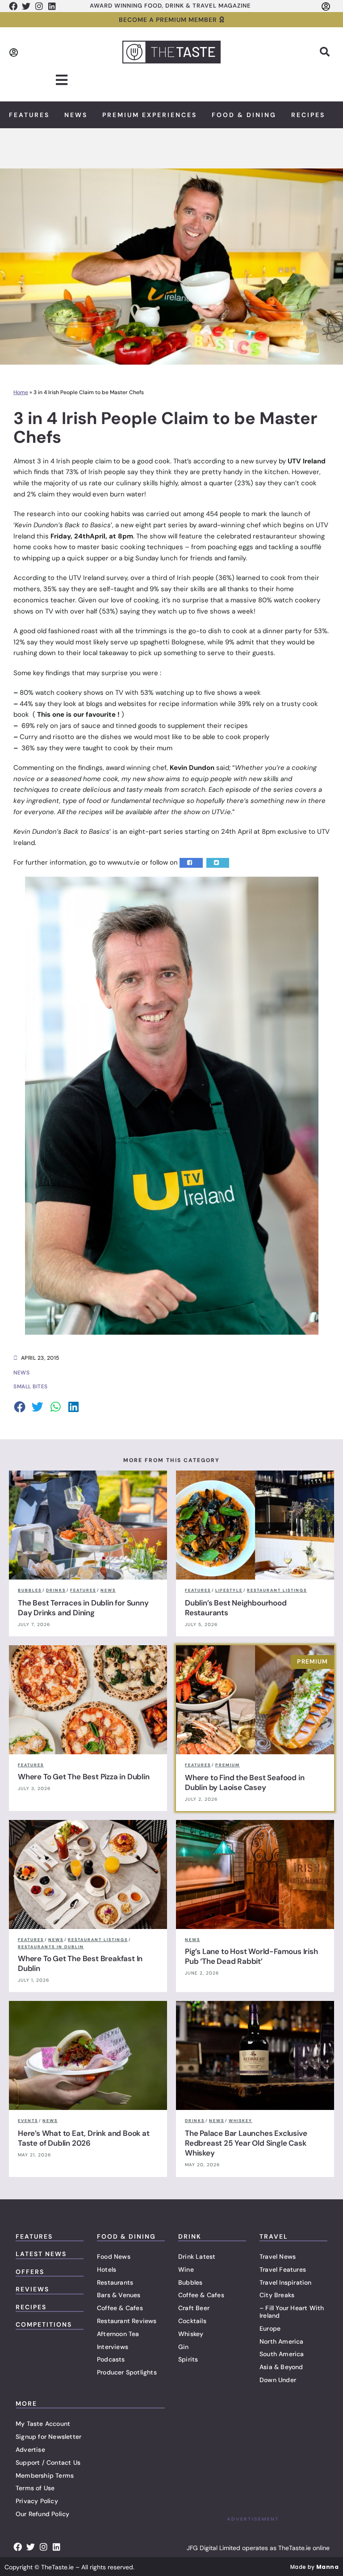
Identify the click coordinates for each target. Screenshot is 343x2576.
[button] (325, 52)
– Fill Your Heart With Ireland (292, 2312)
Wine (186, 2269)
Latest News (41, 2254)
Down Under (278, 2380)
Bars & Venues (119, 2295)
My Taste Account (43, 2424)
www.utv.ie (123, 862)
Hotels (107, 2269)
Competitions (44, 2324)
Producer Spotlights (127, 2372)
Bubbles (190, 2282)
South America (282, 2354)
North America (282, 2341)
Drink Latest (197, 2257)
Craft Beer (194, 2308)
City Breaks (277, 2295)
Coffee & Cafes (120, 2308)
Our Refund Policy (42, 2514)
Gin (184, 2347)
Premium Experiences (150, 115)
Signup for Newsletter (48, 2437)
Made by (314, 2567)
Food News (114, 2257)
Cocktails (192, 2321)
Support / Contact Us (48, 2463)
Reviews (32, 2289)
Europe (270, 2328)
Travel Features (283, 2269)
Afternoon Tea (118, 2334)
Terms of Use (35, 2488)
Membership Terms (45, 2475)
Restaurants (115, 2282)
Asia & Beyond (281, 2367)
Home (21, 392)
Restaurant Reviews (127, 2321)
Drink (190, 2236)
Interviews (113, 2347)
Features (29, 115)
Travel (274, 2236)
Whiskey (191, 2334)
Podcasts (111, 2359)
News (76, 115)
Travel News (278, 2257)
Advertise (30, 2450)
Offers (30, 2272)
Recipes (308, 115)
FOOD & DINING (126, 2236)
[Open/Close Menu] (62, 80)
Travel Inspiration (286, 2282)
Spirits (188, 2359)
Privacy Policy (37, 2501)
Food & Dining (244, 115)
